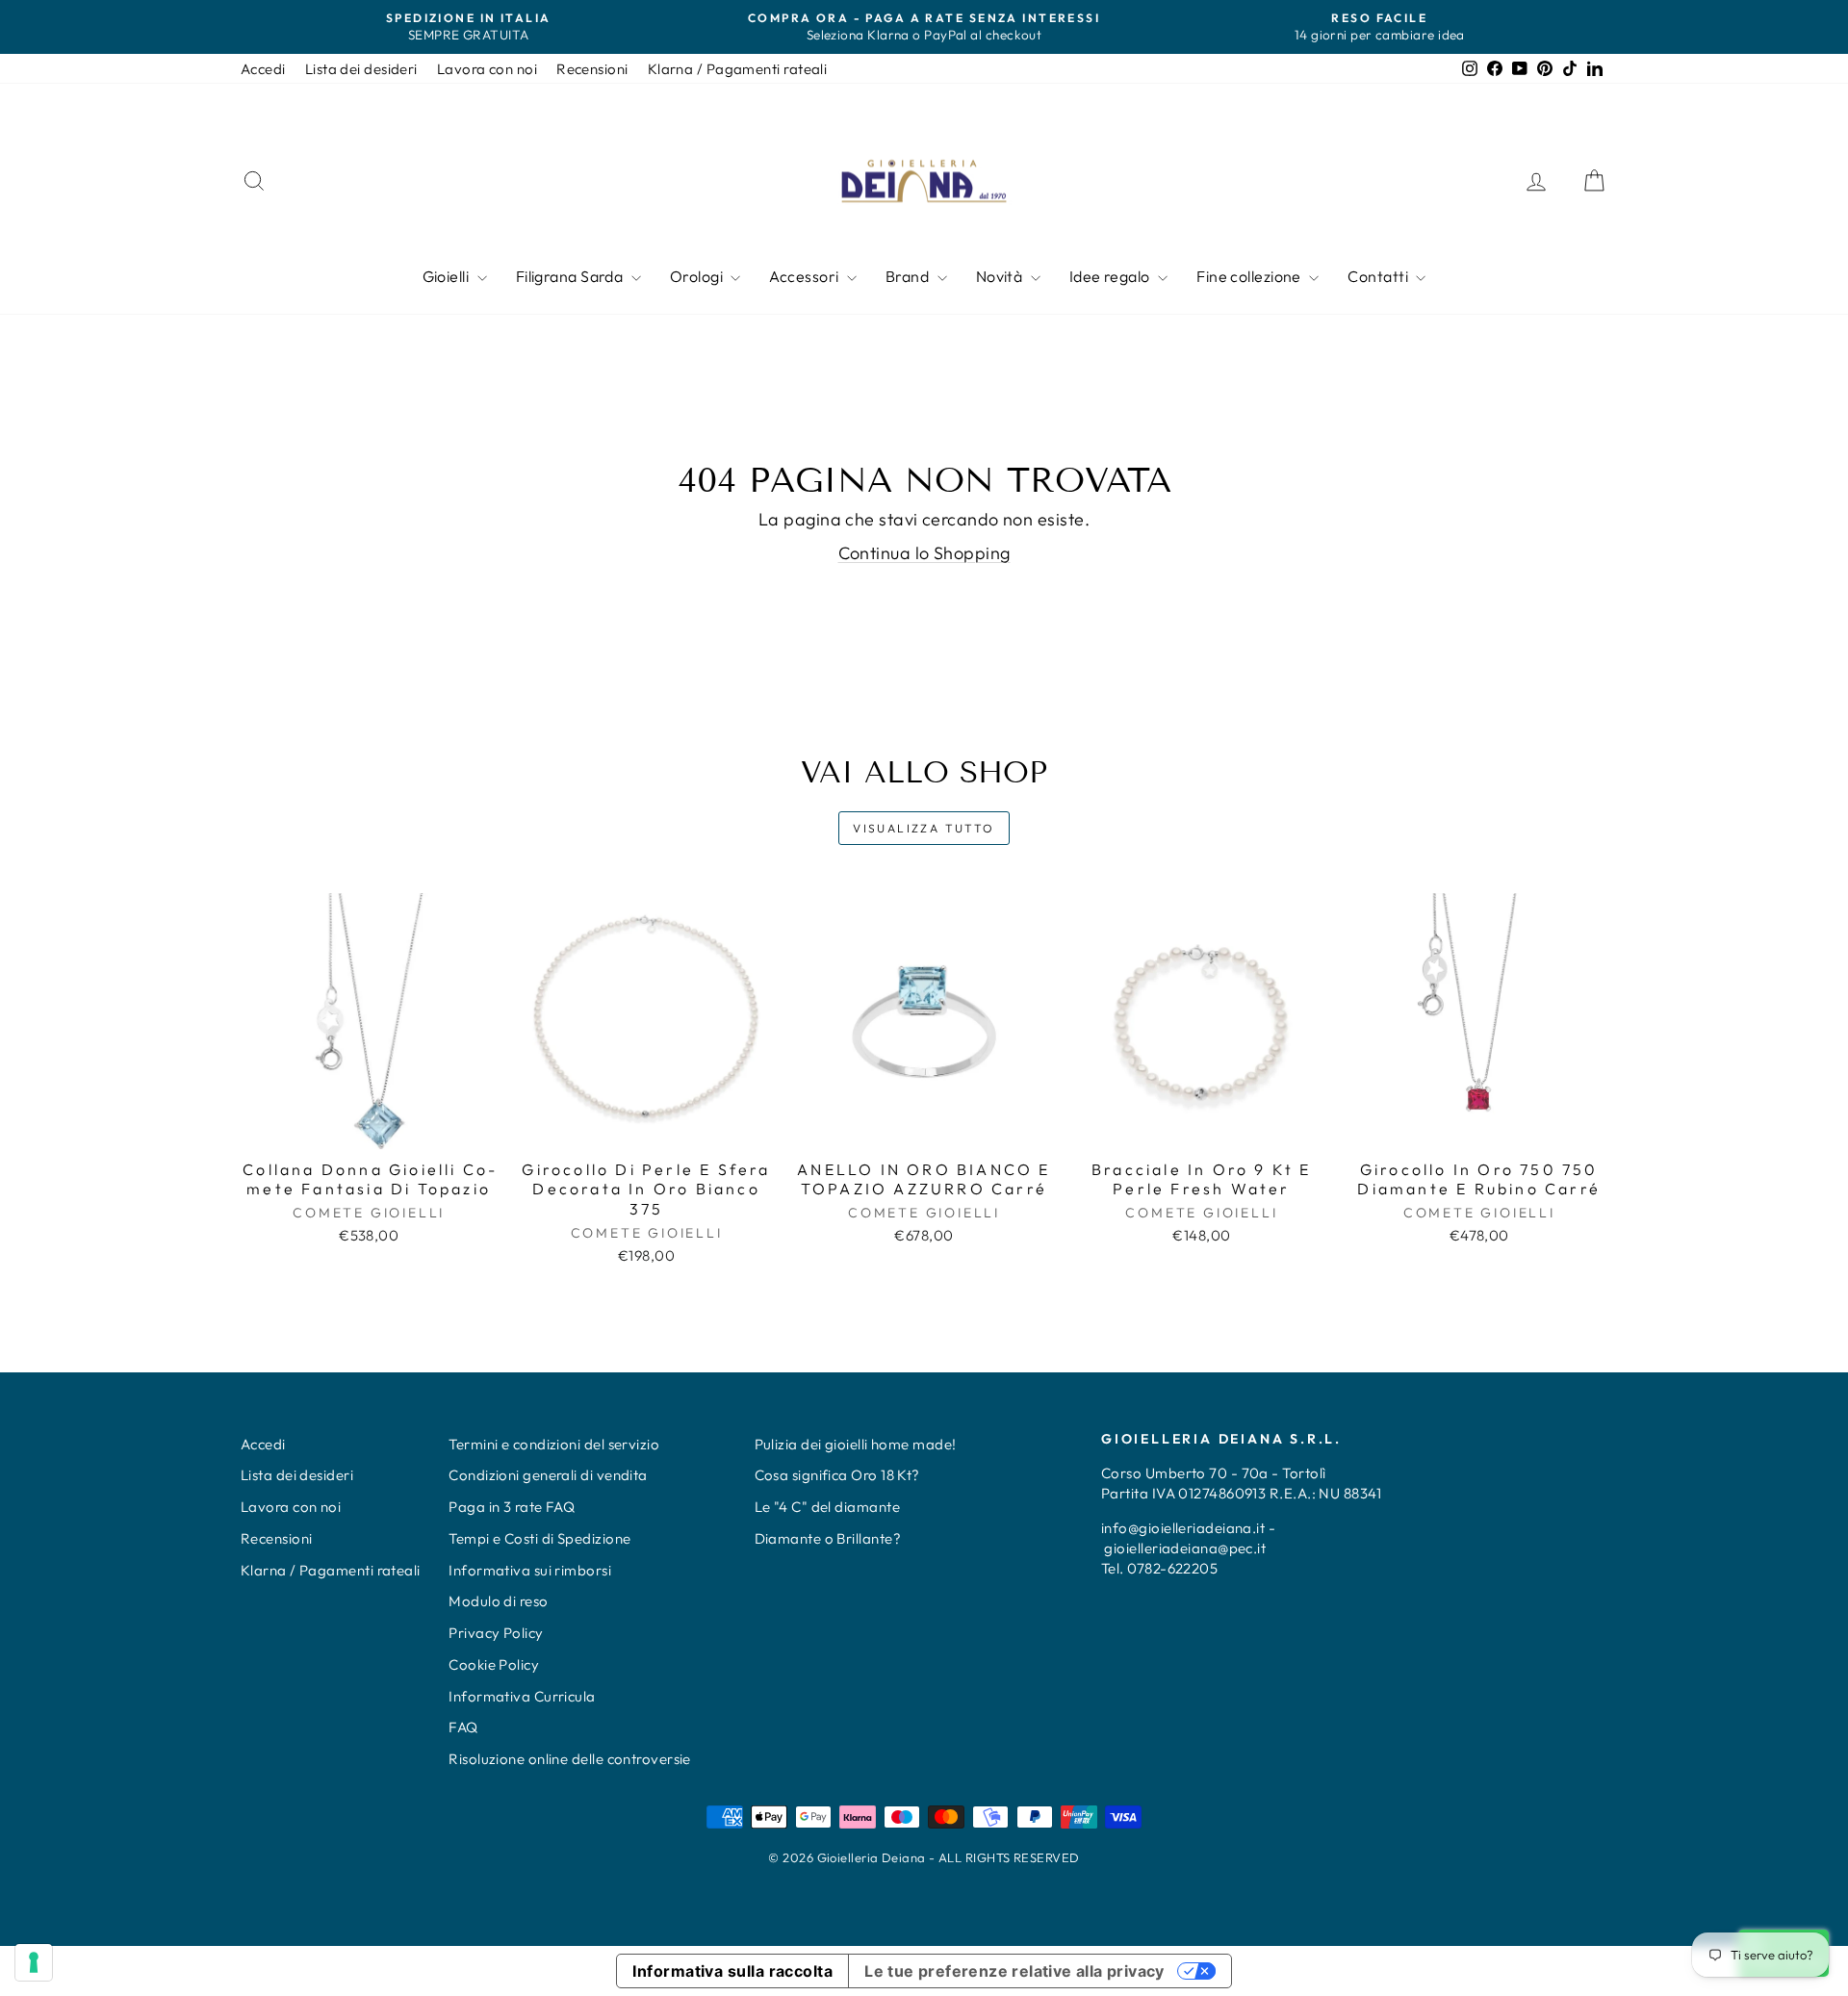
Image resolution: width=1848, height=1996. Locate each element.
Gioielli (448, 276)
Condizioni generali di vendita (548, 1475)
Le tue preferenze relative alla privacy (1014, 1971)
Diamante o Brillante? (828, 1538)
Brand (909, 276)
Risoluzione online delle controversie (570, 1759)
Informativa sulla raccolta (732, 1971)
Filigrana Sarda (571, 276)
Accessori (806, 276)
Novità (1001, 276)
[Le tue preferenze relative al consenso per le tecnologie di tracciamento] (34, 1962)
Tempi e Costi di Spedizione (539, 1538)
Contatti (1379, 276)
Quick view (369, 1128)
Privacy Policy (496, 1633)
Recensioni (592, 69)
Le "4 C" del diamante (827, 1507)
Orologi (698, 276)
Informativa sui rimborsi (530, 1570)
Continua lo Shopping (924, 553)
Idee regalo (1111, 276)
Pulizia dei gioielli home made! (856, 1444)
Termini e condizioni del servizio (554, 1444)
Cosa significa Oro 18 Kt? (837, 1475)
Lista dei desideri (361, 69)
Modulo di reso (498, 1601)
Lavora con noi (487, 69)
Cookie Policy (494, 1664)
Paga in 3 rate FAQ (512, 1507)
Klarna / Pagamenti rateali (738, 69)
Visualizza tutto (924, 828)
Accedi (263, 69)
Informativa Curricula (522, 1696)
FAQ (463, 1727)
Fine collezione (1250, 276)
